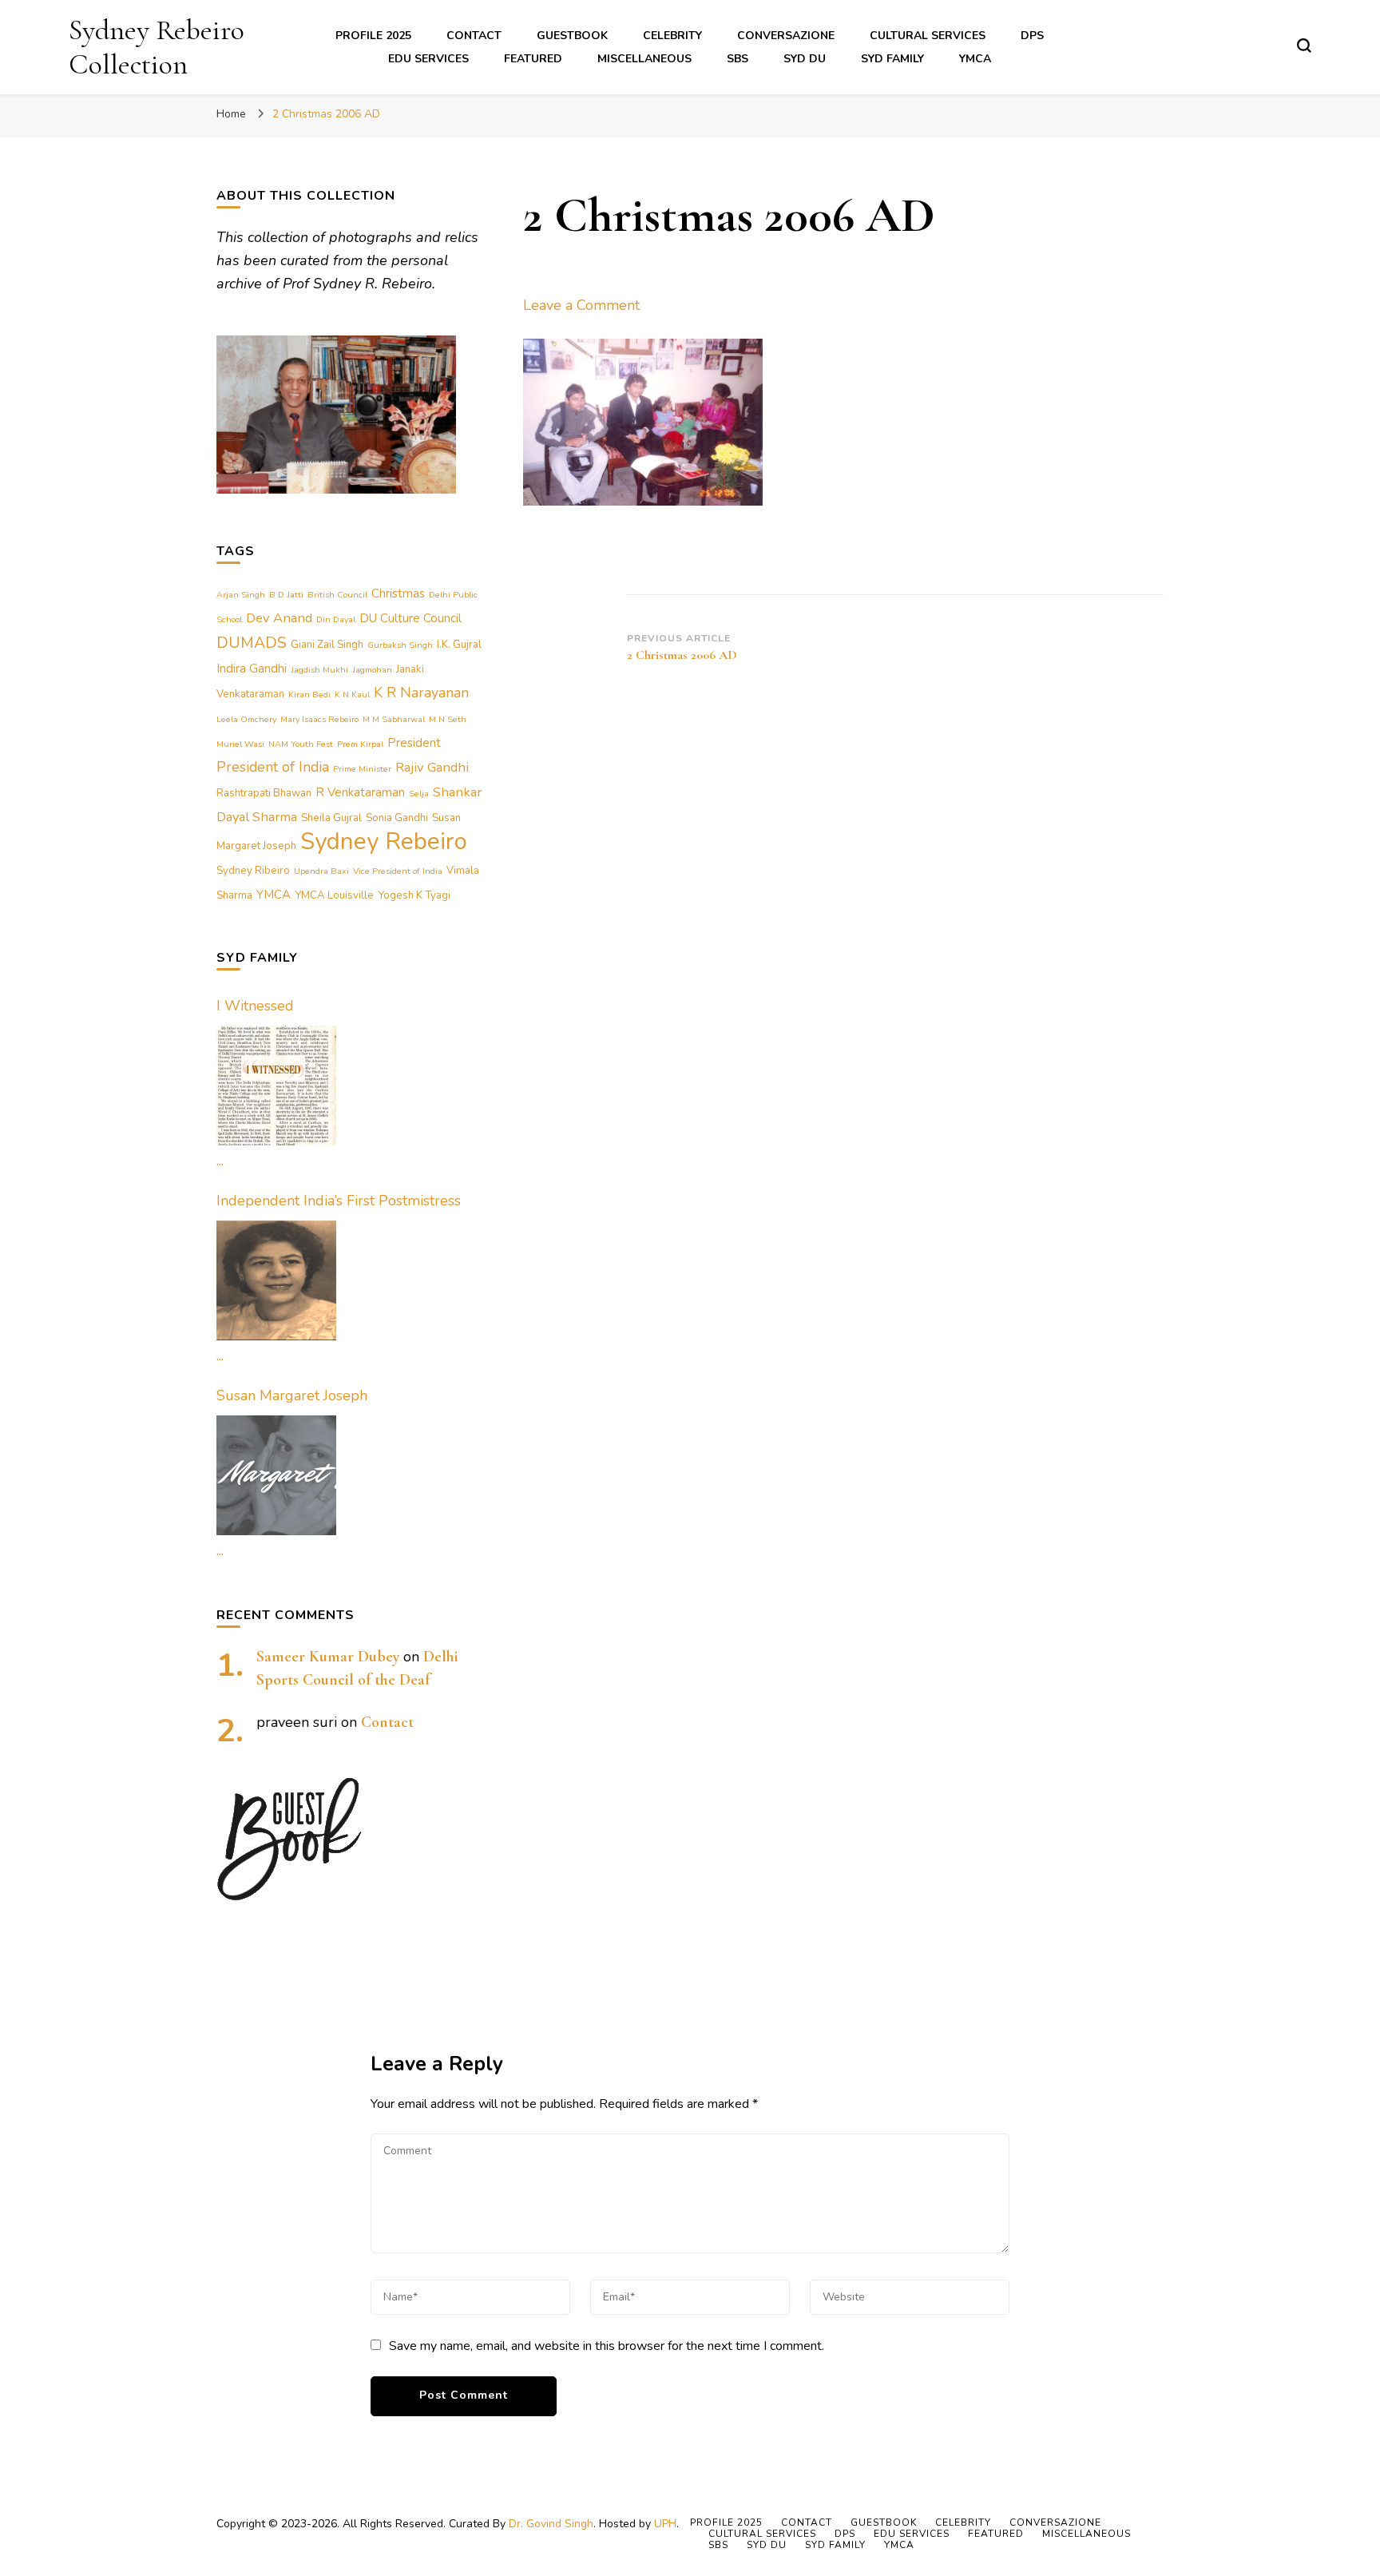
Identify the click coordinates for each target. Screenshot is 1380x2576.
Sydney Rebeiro (384, 841)
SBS (738, 59)
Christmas (398, 593)
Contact (474, 36)
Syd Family (892, 59)
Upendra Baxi (321, 871)
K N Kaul (352, 695)
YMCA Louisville (334, 895)
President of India (273, 767)
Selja (419, 794)
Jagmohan (372, 670)
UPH (665, 2524)
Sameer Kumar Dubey (328, 1657)
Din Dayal (336, 619)
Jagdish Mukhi (319, 670)
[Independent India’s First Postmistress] (276, 1280)
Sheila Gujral (331, 818)
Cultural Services (928, 36)
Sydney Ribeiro (253, 871)
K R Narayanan (421, 693)
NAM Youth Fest (301, 744)
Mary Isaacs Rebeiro (319, 719)
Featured (533, 59)
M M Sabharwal (394, 719)
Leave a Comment (581, 305)
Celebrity (672, 36)
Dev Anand (279, 618)
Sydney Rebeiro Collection (157, 47)
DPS (1032, 36)
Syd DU (805, 59)
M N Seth (448, 719)
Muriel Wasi (240, 744)
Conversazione (786, 36)
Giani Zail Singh (327, 645)
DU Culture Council (410, 618)
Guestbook (572, 36)
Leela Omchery (246, 719)
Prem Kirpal (360, 744)
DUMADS (252, 643)
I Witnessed (255, 1006)
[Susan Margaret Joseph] (276, 1475)
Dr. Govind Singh (551, 2524)
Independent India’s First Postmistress (339, 1201)
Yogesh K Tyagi (414, 895)
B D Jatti (286, 595)
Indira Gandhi (252, 669)
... (220, 1161)
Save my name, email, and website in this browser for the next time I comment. (607, 2346)
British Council (337, 595)
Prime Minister (362, 769)
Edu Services (428, 59)
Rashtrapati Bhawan (264, 793)
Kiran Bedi (309, 695)
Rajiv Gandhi (432, 767)
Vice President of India (398, 871)
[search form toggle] (1304, 46)
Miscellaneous (644, 59)
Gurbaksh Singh (400, 645)
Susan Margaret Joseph (292, 1395)
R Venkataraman (360, 792)
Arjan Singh (241, 595)
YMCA (975, 59)
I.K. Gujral (459, 645)
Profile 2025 (373, 36)
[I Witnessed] (276, 1086)
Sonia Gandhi (397, 818)
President (414, 743)
